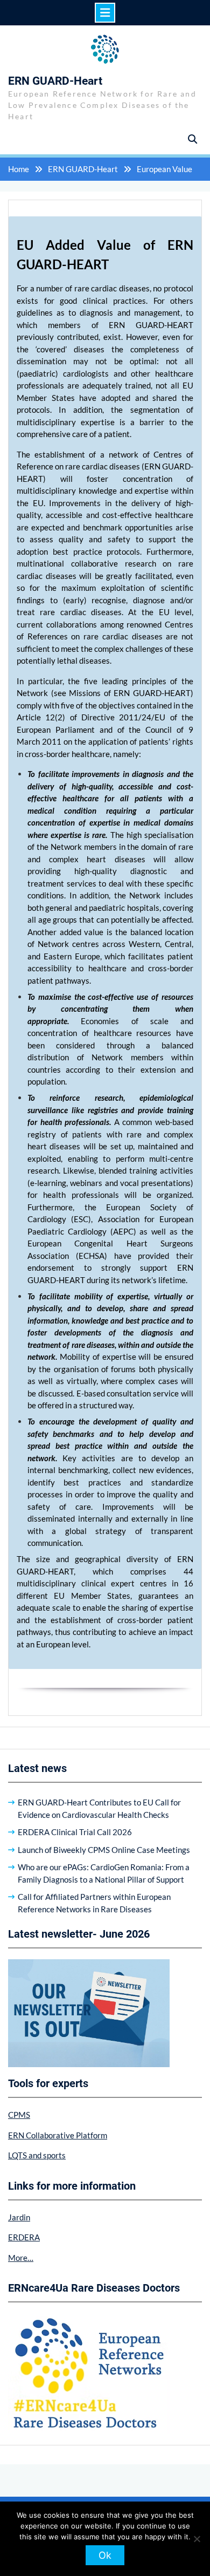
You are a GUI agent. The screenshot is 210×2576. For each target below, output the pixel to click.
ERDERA (24, 2237)
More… (21, 2258)
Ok (105, 2555)
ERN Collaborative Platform (58, 2135)
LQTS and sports (37, 2155)
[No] (197, 2539)
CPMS (19, 2115)
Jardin (19, 2217)
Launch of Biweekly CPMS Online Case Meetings (104, 1850)
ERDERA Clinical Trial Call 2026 (75, 1832)
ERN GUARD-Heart (55, 81)
